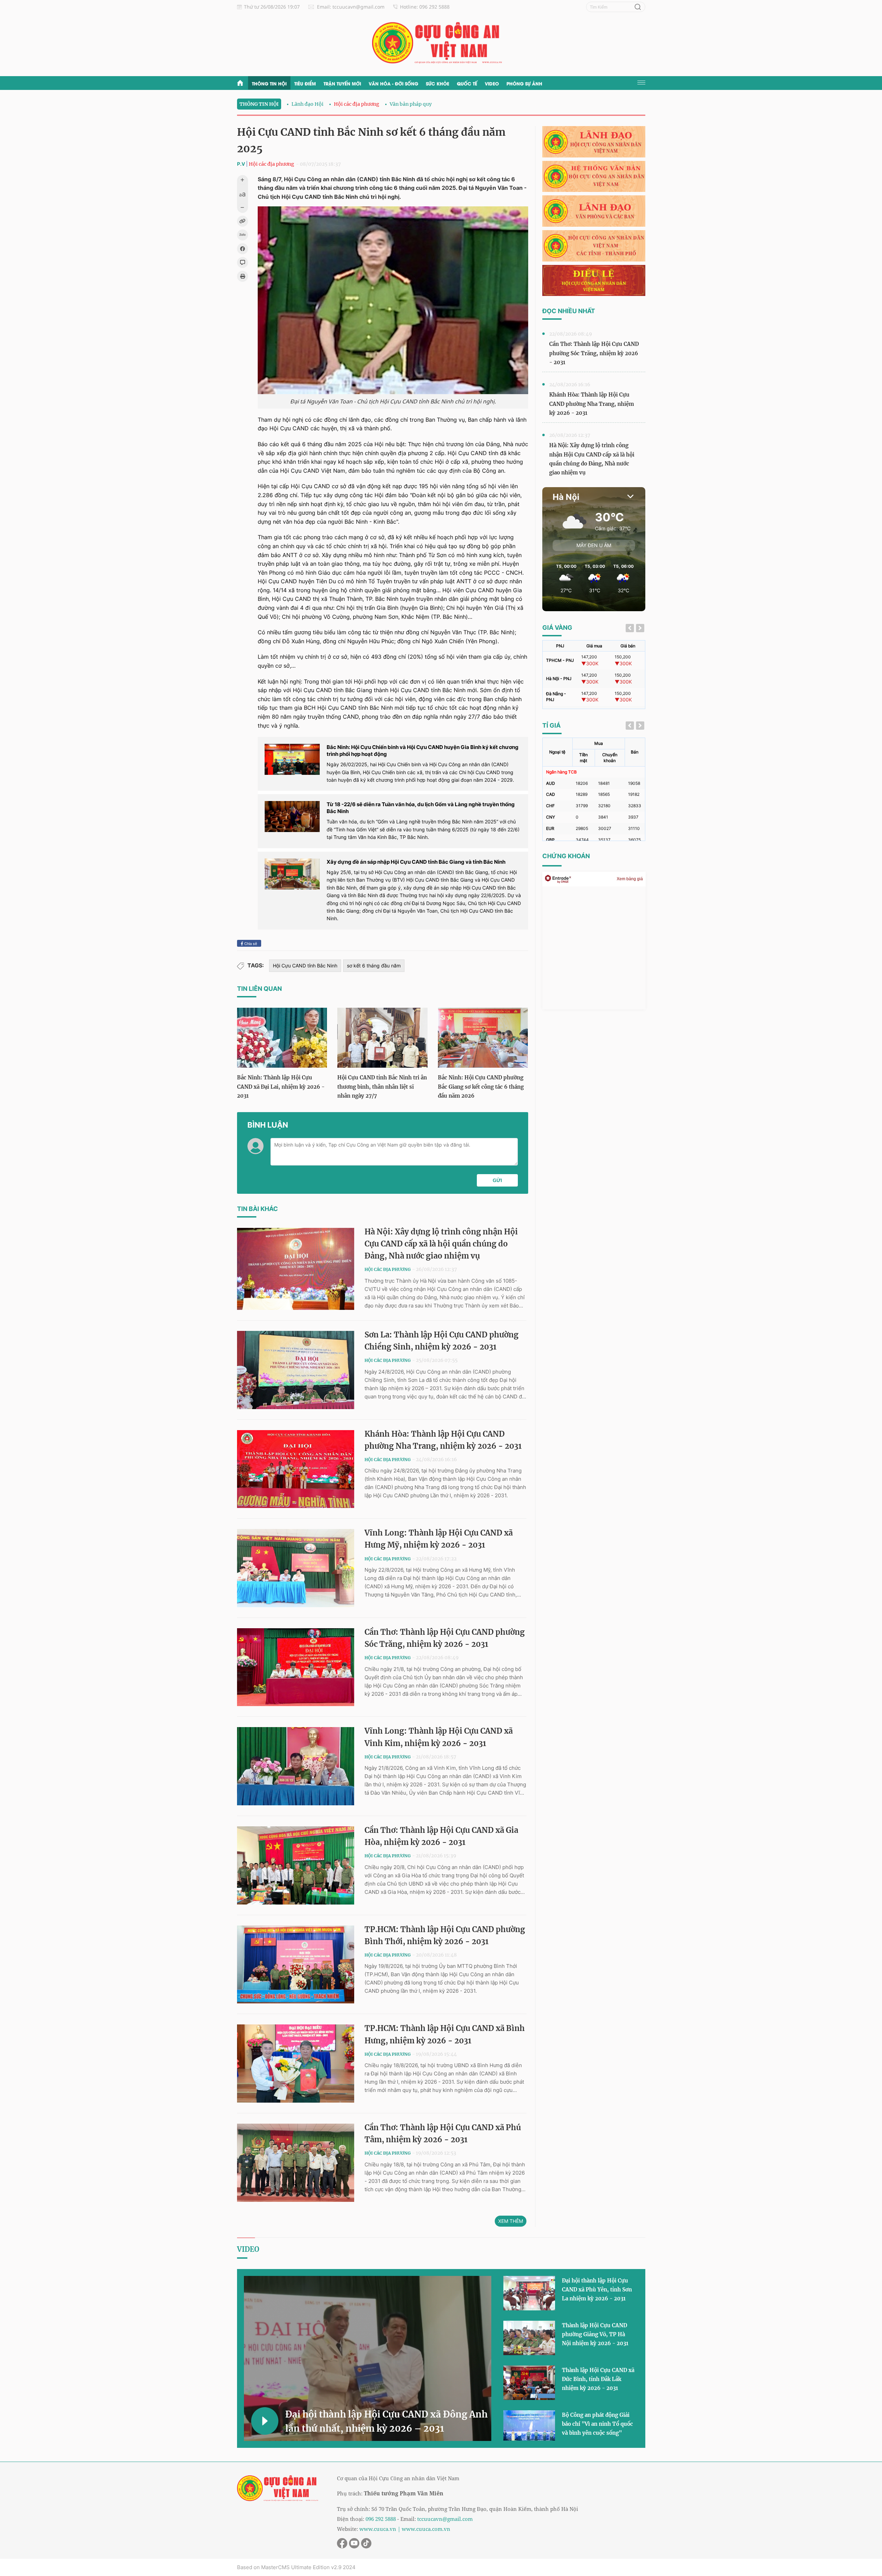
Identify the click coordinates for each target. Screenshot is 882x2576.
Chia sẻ (250, 943)
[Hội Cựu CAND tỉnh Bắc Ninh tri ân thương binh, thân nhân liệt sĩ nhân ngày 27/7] (382, 1038)
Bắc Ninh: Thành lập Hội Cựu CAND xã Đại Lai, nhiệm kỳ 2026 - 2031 (281, 1086)
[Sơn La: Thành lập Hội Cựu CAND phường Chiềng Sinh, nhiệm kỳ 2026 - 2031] (296, 1370)
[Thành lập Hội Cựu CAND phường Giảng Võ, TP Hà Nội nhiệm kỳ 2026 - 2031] (529, 2338)
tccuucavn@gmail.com (445, 2519)
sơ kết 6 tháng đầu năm (374, 966)
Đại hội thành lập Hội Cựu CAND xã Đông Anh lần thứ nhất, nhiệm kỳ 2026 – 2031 (386, 2421)
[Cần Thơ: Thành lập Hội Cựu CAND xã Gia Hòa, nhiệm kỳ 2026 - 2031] (296, 1865)
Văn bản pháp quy (411, 104)
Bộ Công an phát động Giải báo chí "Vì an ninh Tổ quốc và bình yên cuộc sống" (597, 2424)
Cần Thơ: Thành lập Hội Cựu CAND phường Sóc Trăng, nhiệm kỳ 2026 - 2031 (594, 353)
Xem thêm (511, 2221)
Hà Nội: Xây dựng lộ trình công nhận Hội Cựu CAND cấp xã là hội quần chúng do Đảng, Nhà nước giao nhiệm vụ (441, 1244)
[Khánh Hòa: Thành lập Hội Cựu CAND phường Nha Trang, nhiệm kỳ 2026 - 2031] (296, 1469)
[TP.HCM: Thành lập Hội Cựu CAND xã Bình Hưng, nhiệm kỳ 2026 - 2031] (296, 2064)
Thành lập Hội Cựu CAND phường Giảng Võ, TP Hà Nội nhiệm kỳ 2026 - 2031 (595, 2334)
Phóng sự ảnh (524, 83)
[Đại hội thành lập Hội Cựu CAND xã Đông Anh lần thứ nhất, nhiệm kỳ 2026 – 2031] (368, 2358)
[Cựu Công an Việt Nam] (441, 43)
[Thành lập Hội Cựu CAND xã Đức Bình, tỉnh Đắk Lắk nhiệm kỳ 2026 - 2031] (529, 2383)
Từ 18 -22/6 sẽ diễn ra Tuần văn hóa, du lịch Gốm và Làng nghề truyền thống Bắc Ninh (421, 808)
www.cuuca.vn (378, 2529)
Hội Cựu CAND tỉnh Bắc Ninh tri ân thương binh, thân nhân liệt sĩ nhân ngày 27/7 (382, 1086)
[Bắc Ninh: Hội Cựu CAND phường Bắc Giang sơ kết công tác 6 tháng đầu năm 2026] (483, 1038)
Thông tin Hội (269, 83)
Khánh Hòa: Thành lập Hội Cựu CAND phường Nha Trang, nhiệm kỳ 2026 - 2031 (592, 404)
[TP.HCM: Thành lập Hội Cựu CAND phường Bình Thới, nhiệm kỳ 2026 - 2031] (296, 1965)
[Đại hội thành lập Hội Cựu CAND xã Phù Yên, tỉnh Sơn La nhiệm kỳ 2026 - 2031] (529, 2293)
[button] (497, 1180)
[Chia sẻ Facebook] (243, 249)
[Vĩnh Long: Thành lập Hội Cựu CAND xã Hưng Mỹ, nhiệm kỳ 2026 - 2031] (296, 1568)
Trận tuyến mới (342, 83)
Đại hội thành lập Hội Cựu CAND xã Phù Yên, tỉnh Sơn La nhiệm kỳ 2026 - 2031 (597, 2290)
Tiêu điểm (305, 83)
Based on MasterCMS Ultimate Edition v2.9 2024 (296, 2567)
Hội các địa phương (357, 104)
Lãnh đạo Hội (307, 104)
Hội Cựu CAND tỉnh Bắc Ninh (305, 966)
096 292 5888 (381, 2519)
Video (492, 83)
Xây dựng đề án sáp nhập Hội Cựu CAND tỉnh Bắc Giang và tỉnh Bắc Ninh (416, 862)
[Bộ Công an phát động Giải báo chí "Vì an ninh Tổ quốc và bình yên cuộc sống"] (529, 2428)
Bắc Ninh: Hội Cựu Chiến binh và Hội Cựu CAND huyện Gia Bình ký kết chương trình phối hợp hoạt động (423, 751)
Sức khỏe (438, 83)
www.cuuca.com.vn (426, 2529)
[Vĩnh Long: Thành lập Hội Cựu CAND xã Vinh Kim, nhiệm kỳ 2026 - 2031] (296, 1766)
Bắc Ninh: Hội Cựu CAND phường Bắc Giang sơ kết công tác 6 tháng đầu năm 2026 (481, 1086)
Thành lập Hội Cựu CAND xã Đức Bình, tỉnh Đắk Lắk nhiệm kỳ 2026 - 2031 (598, 2379)
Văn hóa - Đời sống (393, 83)
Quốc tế (467, 83)
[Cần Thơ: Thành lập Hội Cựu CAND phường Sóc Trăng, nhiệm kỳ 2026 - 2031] (296, 1667)
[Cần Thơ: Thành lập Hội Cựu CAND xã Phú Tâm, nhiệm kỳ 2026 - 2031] (296, 2163)
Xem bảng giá (630, 879)
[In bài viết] (243, 276)
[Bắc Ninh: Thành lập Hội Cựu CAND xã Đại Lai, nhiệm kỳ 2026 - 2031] (282, 1038)
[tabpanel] (594, 675)
